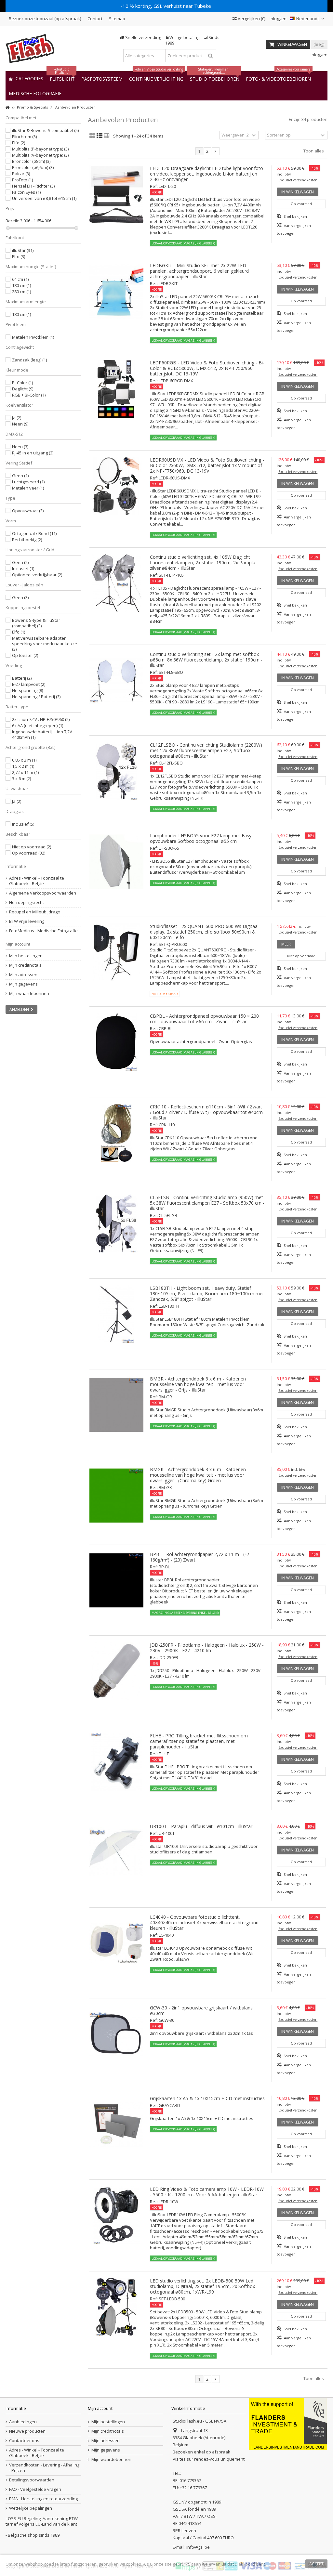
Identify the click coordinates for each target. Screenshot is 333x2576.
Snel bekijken (295, 216)
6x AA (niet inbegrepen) (38, 726)
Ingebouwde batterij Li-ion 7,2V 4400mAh (42, 734)
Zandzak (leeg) (29, 360)
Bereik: (12, 221)
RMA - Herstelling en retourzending (43, 2499)
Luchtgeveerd (28, 482)
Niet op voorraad (32, 847)
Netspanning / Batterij (36, 697)
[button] (35, 93)
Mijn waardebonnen (29, 994)
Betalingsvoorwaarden (32, 2480)
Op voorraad (29, 853)
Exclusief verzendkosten (298, 180)
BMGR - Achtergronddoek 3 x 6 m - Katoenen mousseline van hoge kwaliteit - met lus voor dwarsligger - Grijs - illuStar (198, 1384)
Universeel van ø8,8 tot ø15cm (44, 198)
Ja (17, 418)
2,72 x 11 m (25, 772)
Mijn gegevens (23, 984)
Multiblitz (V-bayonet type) (40, 155)
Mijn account (18, 944)
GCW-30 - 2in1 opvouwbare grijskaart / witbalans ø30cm (201, 2010)
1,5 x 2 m (23, 766)
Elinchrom (24, 137)
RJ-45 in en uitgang (33, 453)
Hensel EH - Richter (33, 186)
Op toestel (25, 655)
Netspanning (27, 690)
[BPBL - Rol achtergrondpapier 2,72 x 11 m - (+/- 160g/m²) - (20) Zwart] (117, 1580)
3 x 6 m (21, 778)
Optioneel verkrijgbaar (37, 575)
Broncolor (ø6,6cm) (33, 167)
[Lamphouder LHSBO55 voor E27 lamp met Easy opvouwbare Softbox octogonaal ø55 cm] (117, 862)
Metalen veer (28, 488)
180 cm (21, 285)
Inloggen (278, 19)
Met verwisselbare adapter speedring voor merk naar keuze (45, 644)
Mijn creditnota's (25, 965)
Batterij (22, 678)
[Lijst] (100, 136)
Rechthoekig (27, 540)
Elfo (19, 143)
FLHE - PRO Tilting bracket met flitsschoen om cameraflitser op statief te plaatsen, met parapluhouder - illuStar (199, 1741)
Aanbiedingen (23, 2422)
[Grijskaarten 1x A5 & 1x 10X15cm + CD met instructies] (117, 2125)
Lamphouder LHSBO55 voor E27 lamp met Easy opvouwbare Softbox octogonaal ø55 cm (201, 838)
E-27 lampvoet (29, 684)
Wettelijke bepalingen (31, 2508)
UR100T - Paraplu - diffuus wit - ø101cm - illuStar (201, 1826)
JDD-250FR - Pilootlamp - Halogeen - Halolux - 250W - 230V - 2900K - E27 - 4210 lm (207, 1648)
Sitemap (117, 19)
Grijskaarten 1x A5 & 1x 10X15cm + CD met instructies (207, 2098)
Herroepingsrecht (27, 902)
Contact (95, 19)
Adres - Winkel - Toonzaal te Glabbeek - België (37, 881)
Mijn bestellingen (26, 956)
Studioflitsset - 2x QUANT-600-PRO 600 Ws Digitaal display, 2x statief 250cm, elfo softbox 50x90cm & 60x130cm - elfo (204, 932)
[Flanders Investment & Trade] (288, 2423)
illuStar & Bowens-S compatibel (45, 130)
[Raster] (92, 136)
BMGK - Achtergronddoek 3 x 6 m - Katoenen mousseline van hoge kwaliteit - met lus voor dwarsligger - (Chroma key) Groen (198, 1475)
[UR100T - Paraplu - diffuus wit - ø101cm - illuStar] (117, 1852)
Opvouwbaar (28, 511)
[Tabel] (107, 136)
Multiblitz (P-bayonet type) (40, 149)
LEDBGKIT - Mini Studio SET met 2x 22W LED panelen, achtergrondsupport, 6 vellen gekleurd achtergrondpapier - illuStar (199, 271)
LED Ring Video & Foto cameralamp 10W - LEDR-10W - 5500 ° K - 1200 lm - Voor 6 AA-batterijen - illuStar (207, 2192)
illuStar (23, 250)
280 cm (21, 292)
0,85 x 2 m (24, 760)
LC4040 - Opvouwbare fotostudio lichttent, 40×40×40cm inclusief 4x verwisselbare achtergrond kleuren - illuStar (204, 1922)
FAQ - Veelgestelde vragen (35, 2489)
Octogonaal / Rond (34, 533)
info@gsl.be (198, 2547)
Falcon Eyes (26, 192)
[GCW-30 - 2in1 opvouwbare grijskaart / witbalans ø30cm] (117, 2034)
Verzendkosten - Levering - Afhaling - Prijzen (44, 2468)
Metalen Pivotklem (33, 337)
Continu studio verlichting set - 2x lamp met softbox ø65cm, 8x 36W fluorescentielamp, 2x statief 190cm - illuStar (206, 660)
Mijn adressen (23, 975)
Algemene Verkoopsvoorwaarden (43, 893)
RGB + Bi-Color (29, 395)
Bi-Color (22, 383)
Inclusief (23, 569)
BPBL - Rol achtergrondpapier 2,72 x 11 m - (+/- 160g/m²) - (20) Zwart (200, 1557)
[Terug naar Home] (7, 107)
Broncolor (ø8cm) (31, 161)
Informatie (16, 866)
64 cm (20, 279)
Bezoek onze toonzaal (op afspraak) (45, 19)
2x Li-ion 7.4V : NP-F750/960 (41, 719)
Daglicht (23, 389)
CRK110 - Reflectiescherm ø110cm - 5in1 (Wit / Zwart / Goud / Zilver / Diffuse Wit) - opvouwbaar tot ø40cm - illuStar (206, 1112)
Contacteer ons (24, 2441)
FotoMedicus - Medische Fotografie (43, 931)
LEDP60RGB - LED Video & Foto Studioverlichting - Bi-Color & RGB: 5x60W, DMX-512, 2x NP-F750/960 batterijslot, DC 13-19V (207, 368)
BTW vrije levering (27, 921)
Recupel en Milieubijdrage (35, 912)
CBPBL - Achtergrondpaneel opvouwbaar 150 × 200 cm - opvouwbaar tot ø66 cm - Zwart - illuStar (204, 1019)
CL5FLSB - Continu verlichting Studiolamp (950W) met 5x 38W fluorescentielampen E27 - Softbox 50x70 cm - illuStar (207, 1203)
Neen (20, 424)
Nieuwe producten (27, 2431)
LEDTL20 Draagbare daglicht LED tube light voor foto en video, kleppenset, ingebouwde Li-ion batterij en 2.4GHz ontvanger (206, 174)
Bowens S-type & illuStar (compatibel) (36, 623)
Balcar (21, 174)
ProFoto (22, 180)
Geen (20, 476)
